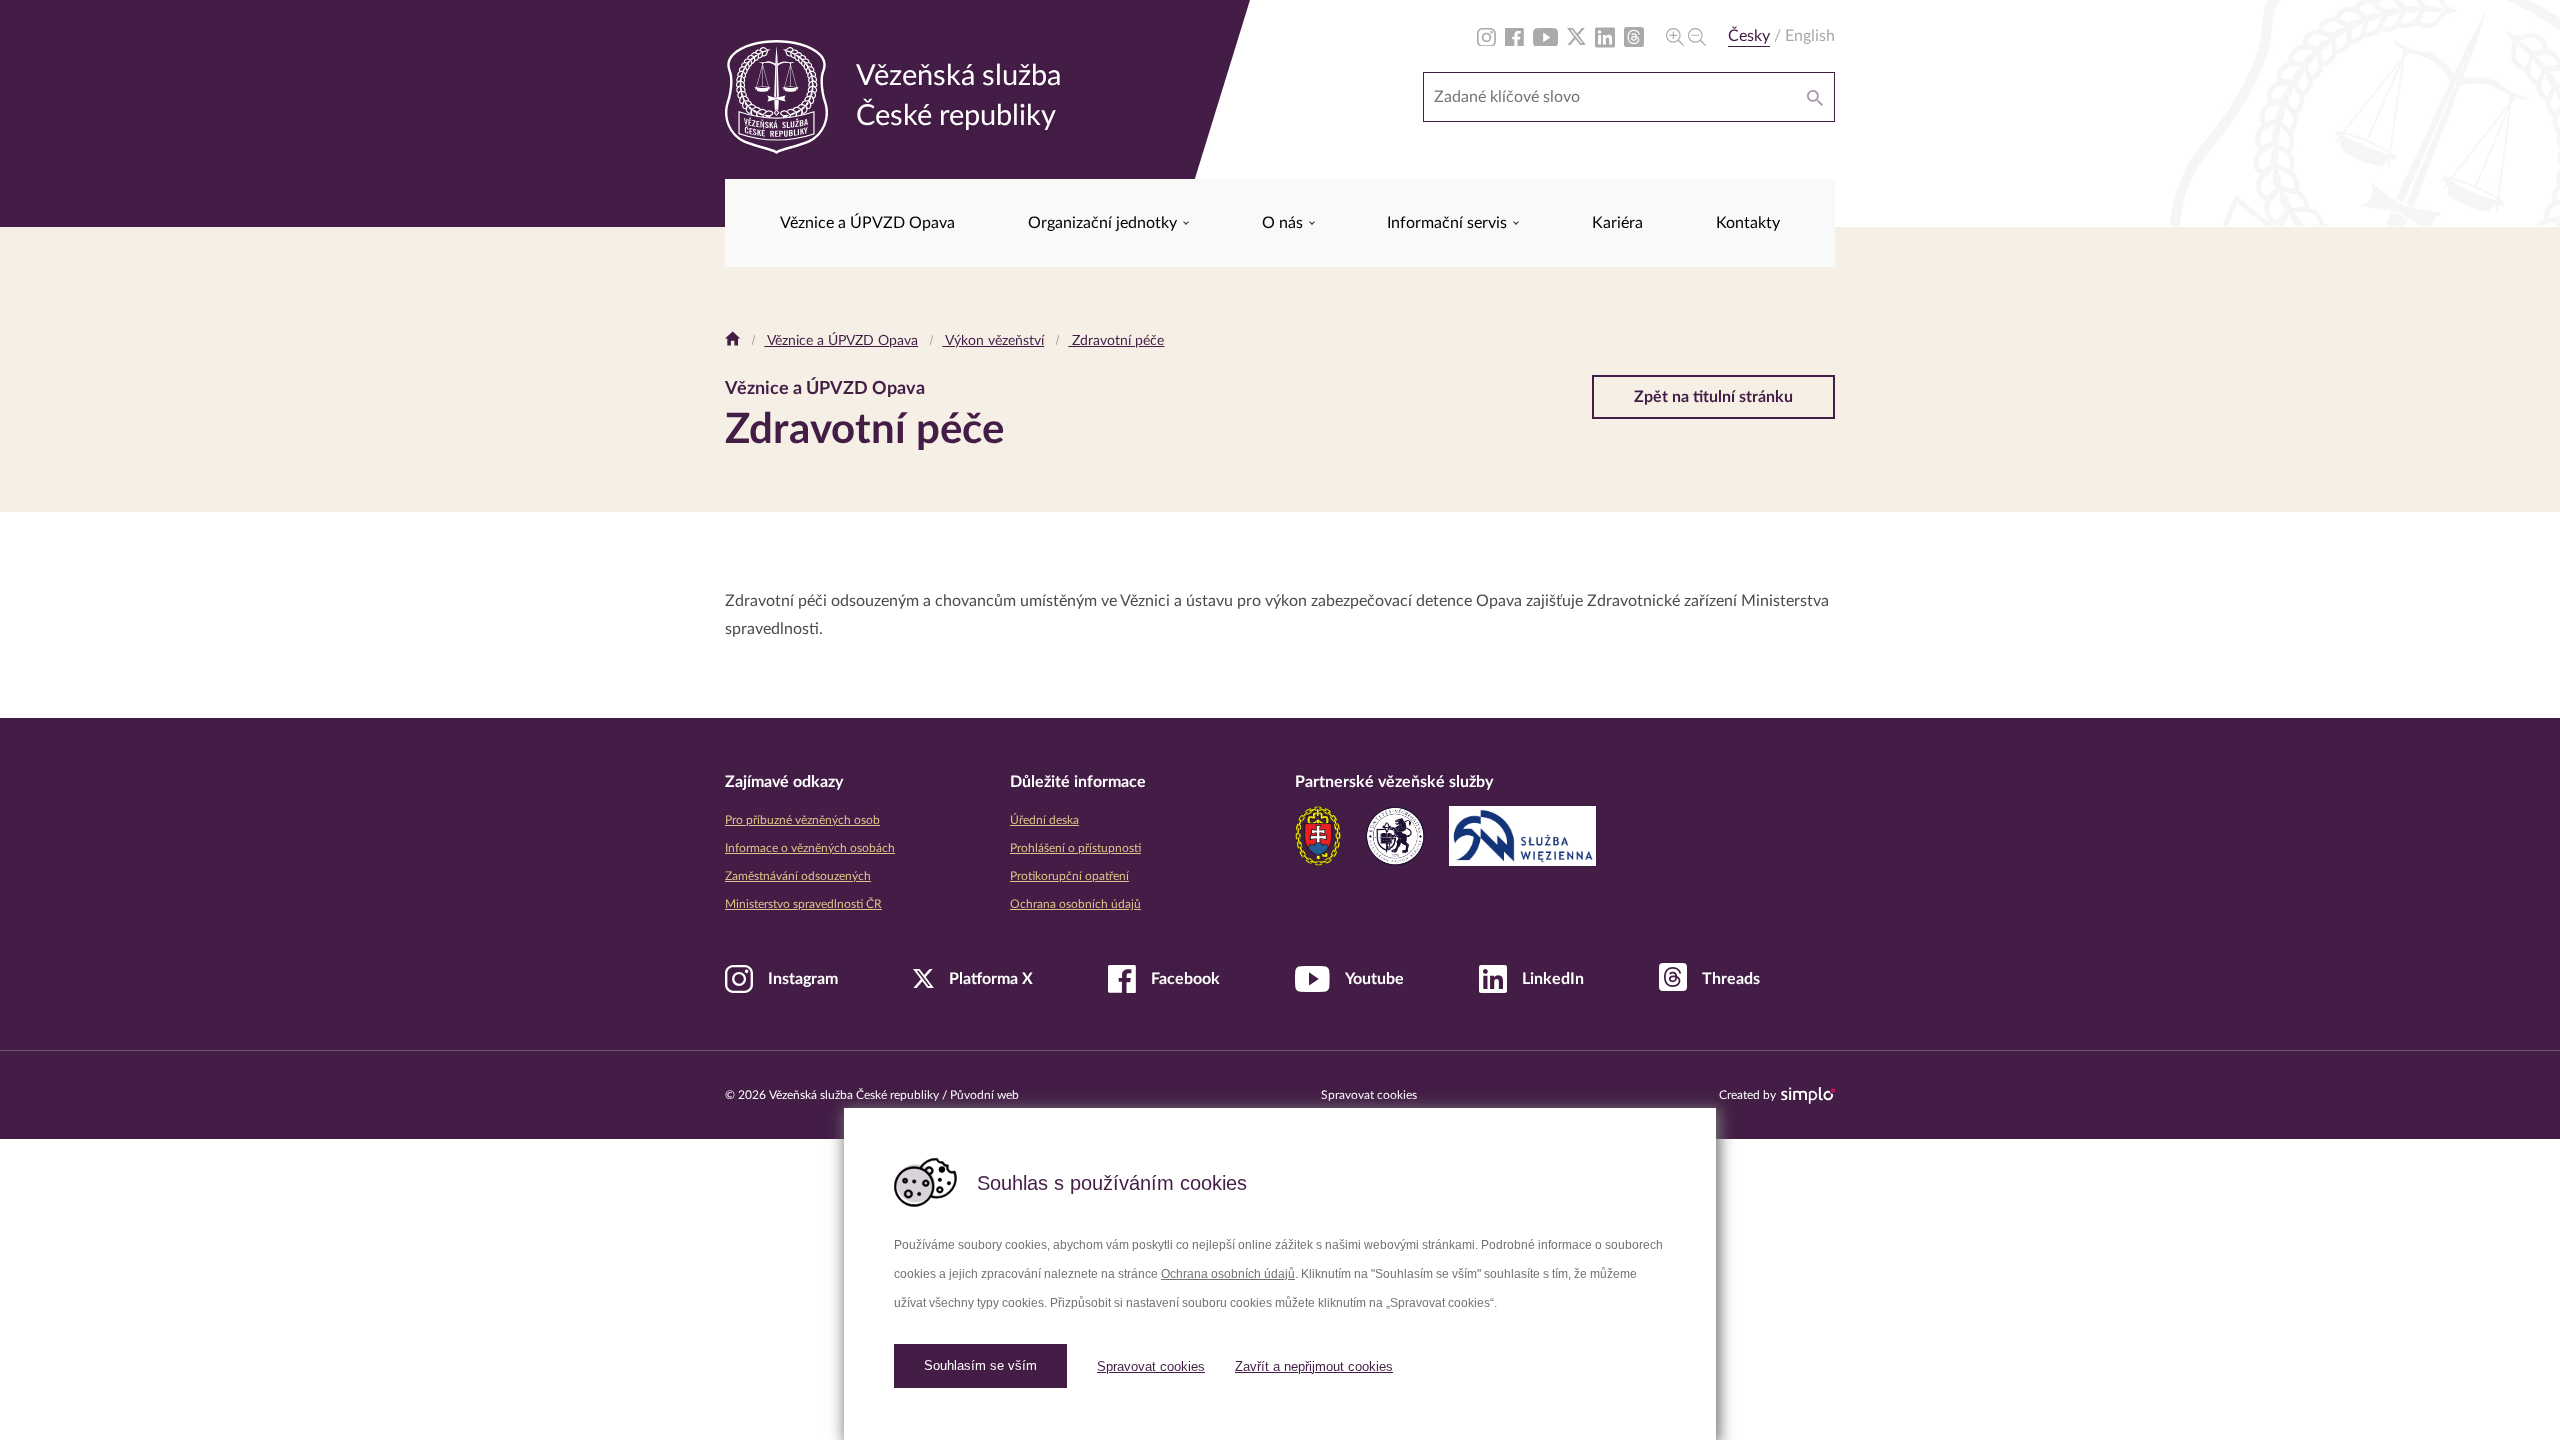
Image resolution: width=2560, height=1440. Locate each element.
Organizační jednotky (1104, 223)
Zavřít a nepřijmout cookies (1314, 1366)
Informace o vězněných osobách (810, 848)
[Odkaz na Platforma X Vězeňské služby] (1576, 36)
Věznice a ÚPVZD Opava (867, 223)
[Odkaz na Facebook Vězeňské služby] (1514, 36)
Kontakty (1748, 223)
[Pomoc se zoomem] (1686, 36)
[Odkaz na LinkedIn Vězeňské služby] (1605, 36)
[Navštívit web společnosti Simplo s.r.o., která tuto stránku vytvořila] (1808, 1095)
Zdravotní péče (1116, 341)
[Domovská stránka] (732, 341)
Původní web (984, 1095)
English (1810, 36)
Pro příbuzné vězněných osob (802, 820)
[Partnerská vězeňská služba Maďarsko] (1395, 836)
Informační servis (1449, 223)
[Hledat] (1815, 97)
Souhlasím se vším (980, 1365)
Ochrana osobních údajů (1228, 1274)
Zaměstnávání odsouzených (798, 876)
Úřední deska (1044, 820)
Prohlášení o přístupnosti (1075, 848)
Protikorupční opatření (1069, 876)
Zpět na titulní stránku (1713, 397)
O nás (1284, 223)
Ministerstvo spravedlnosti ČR (803, 904)
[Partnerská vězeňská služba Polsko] (1522, 836)
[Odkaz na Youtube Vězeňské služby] (1545, 36)
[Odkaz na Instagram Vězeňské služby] (1486, 36)
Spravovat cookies (1151, 1366)
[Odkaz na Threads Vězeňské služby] (1634, 36)
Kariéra (1617, 223)
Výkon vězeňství (993, 341)
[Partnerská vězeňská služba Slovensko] (1318, 836)
